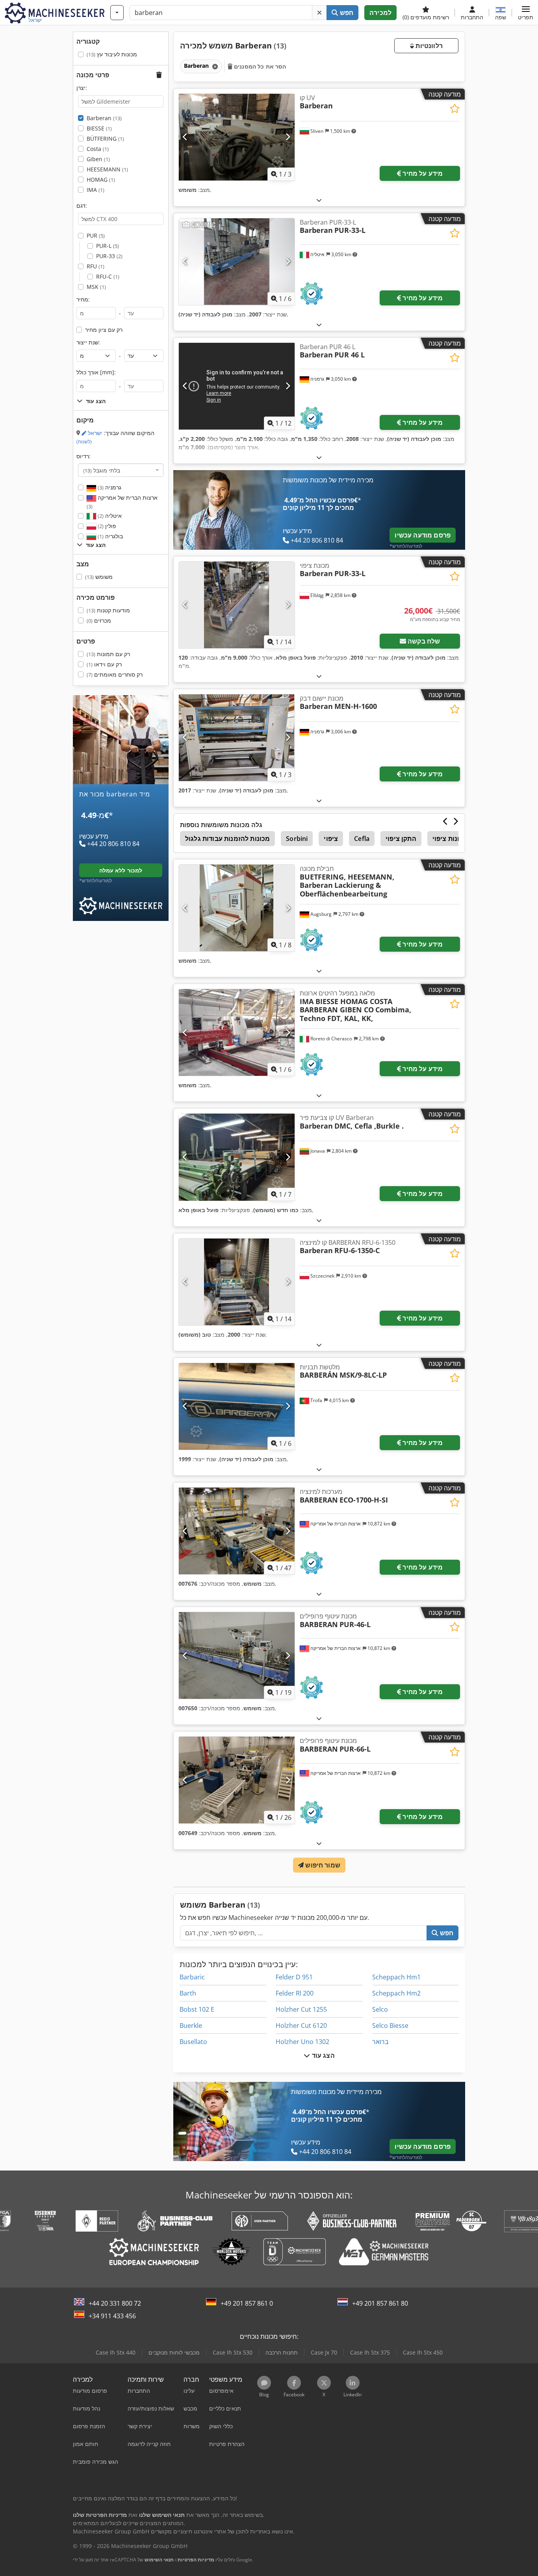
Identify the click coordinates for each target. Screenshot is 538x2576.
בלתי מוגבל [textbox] (102, 470)
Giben (98, 159)
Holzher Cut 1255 (301, 2009)
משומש (99, 577)
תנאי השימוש (159, 2560)
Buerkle (191, 2025)
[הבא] (288, 137)
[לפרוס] (319, 200)
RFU (96, 266)
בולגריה (109, 536)
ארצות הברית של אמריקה (122, 502)
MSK (96, 287)
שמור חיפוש (322, 1865)
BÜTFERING (105, 139)
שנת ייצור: (88, 342)
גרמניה (109, 487)
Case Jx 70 (324, 2352)
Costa (98, 149)
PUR (96, 235)
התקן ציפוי (401, 839)
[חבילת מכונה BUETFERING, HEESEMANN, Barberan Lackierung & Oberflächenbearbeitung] (237, 908)
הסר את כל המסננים (259, 66)
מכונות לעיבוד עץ (112, 54)
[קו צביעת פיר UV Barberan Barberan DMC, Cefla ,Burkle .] (237, 1157)
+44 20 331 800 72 (115, 2303)
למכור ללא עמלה (121, 870)
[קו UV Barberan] (237, 137)
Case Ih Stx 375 (370, 2352)
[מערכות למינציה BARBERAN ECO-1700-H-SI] (237, 1531)
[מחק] (319, 13)
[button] (526, 13)
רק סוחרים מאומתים (115, 674)
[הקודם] (185, 137)
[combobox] (121, 470)
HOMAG (101, 179)
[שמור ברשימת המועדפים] (455, 109)
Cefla (362, 839)
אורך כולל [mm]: (96, 372)
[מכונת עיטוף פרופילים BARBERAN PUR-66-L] (237, 1780)
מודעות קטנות (108, 610)
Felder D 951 (294, 1977)
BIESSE (99, 128)
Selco (380, 2009)
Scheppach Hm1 (396, 1977)
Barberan (104, 118)
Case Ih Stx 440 (116, 2352)
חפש (346, 13)
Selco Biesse (390, 2025)
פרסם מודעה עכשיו (423, 535)
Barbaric (192, 1977)
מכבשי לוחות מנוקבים (174, 2352)
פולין (106, 526)
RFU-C (108, 276)
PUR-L (108, 246)
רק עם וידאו (104, 664)
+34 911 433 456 (112, 2316)
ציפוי (331, 839)
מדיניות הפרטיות (196, 2560)
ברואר (380, 2042)
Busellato (193, 2042)
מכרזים (99, 620)
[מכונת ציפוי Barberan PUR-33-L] (237, 605)
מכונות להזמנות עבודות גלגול (227, 839)
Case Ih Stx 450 (423, 2352)
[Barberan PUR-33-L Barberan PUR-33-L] (237, 262)
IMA (96, 190)
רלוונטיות (428, 46)
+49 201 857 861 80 (380, 2303)
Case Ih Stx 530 (233, 2352)
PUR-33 (109, 256)
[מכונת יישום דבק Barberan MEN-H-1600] (237, 738)
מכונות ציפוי (450, 839)
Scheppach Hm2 (396, 1993)
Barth (188, 1993)
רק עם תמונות (108, 654)
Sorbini (297, 839)
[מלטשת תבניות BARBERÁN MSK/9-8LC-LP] (237, 1406)
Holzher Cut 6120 (301, 2025)
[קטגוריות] (117, 13)
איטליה (109, 516)
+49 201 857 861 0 (247, 2303)
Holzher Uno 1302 (302, 2042)
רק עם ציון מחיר (104, 330)
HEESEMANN (107, 169)
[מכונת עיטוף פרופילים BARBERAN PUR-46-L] (237, 1655)
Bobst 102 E (197, 2009)
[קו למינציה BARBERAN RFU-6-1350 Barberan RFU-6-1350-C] (237, 1282)
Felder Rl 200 (295, 1993)
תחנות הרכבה (282, 2352)
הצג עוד (322, 2055)
